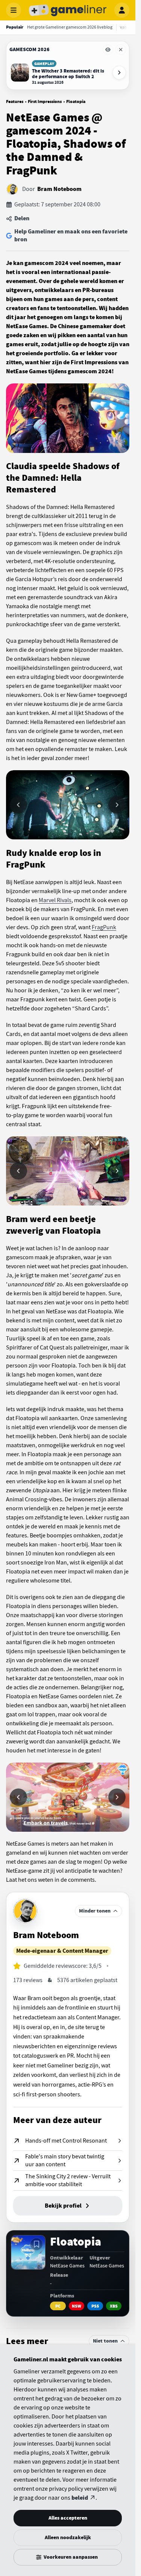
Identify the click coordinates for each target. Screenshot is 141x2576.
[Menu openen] (14, 10)
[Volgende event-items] (119, 73)
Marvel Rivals (55, 900)
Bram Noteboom (59, 189)
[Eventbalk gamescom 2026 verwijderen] (121, 50)
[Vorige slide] (18, 805)
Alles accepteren (68, 2518)
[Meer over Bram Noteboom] (25, 1911)
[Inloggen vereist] (36, 2244)
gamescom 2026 (30, 49)
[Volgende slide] (117, 805)
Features (15, 101)
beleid (80, 2498)
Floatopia (76, 101)
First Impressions (45, 101)
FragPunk (104, 927)
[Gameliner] (68, 10)
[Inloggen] (122, 10)
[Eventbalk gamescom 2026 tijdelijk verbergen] (108, 50)
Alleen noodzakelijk (68, 2537)
